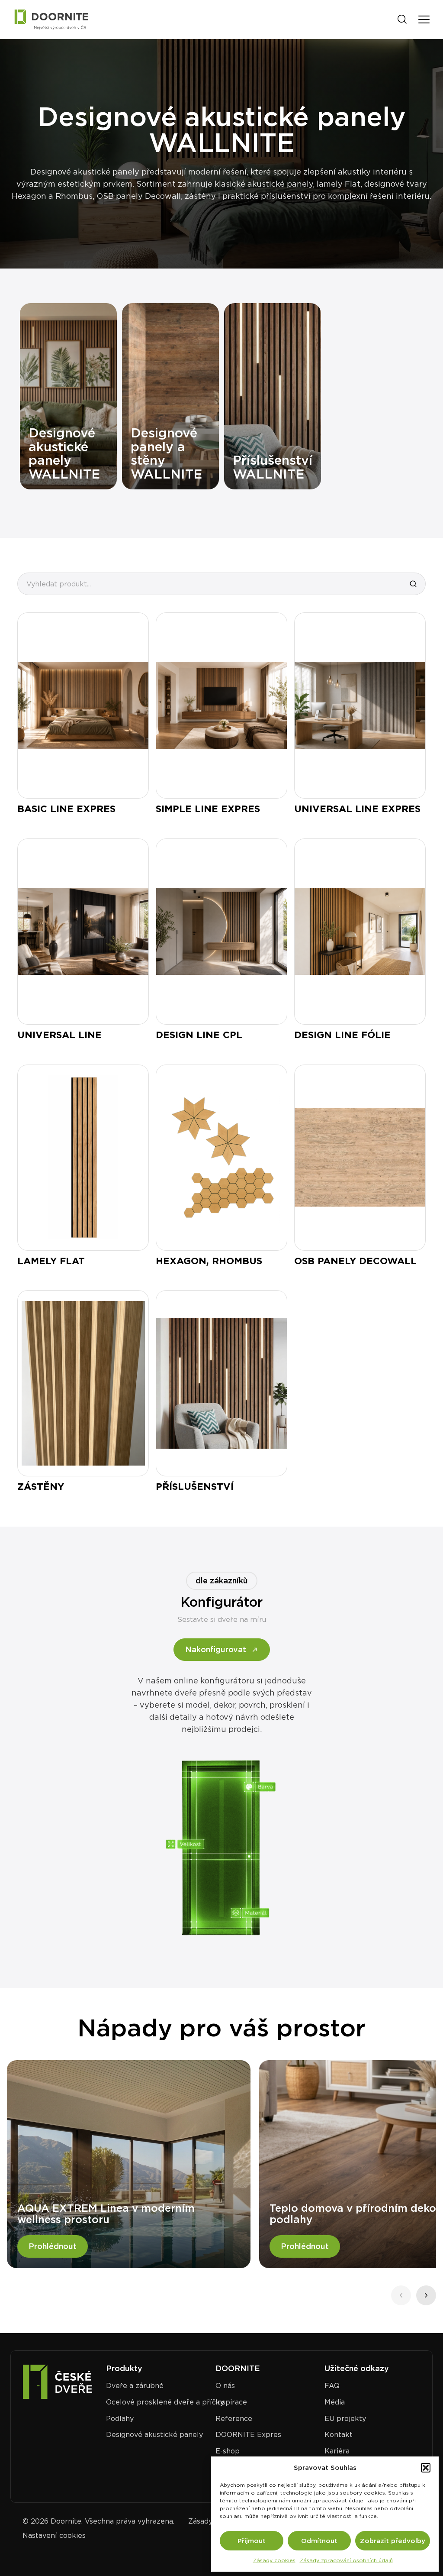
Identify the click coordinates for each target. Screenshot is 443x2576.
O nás (225, 2386)
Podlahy (120, 2419)
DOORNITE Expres (248, 2435)
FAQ (332, 2386)
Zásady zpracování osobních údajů (346, 2560)
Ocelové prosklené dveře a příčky (165, 2402)
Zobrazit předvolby (393, 2541)
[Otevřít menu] (424, 19)
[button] (426, 2468)
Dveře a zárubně (135, 2386)
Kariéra (337, 2451)
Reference (234, 2419)
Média (335, 2402)
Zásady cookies (274, 2560)
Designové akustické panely (154, 2435)
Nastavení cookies (54, 2536)
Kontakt (339, 2435)
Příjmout (252, 2541)
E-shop (228, 2451)
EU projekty (345, 2419)
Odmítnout (319, 2541)
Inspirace (231, 2402)
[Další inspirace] (426, 2295)
